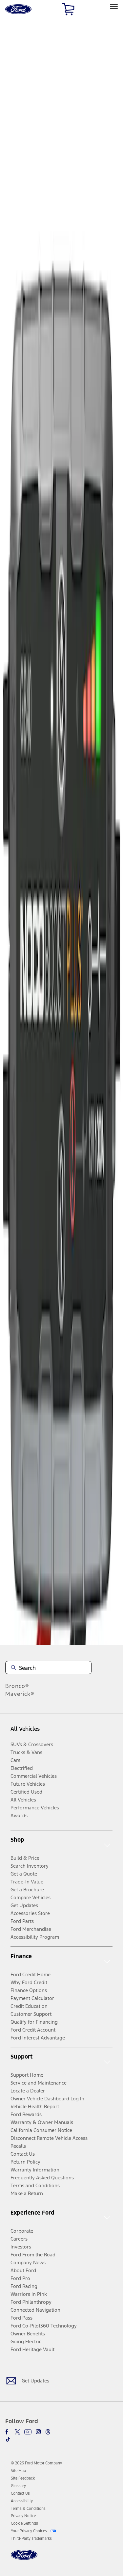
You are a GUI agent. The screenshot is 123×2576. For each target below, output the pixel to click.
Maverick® (20, 1694)
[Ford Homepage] (24, 2559)
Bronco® (17, 1686)
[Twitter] (17, 2432)
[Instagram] (38, 2432)
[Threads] (48, 2432)
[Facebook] (8, 2432)
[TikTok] (8, 2439)
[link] (18, 2471)
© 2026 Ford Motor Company (36, 2463)
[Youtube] (28, 2432)
